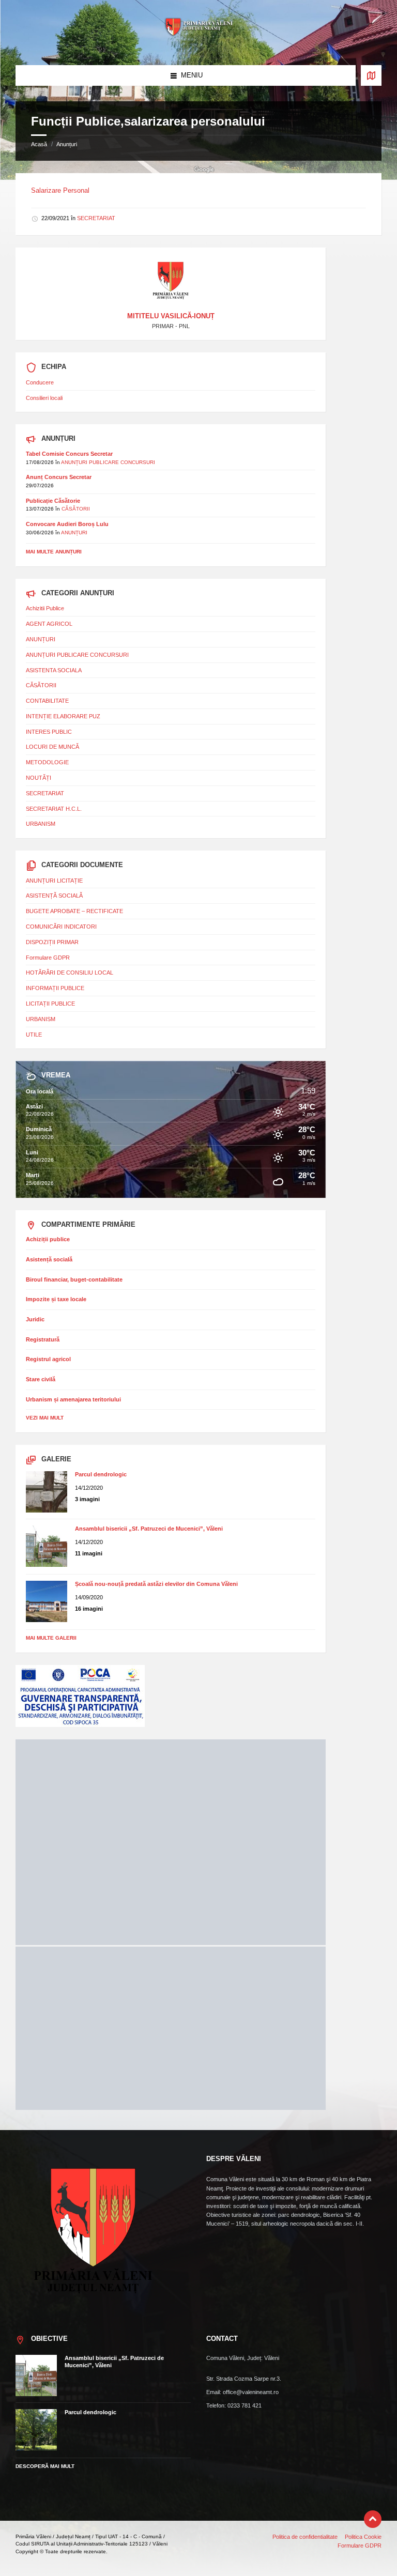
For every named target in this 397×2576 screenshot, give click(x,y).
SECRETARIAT (96, 218)
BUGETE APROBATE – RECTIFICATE (74, 911)
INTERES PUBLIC (49, 732)
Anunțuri (67, 144)
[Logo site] (198, 45)
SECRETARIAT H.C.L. (54, 809)
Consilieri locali (44, 398)
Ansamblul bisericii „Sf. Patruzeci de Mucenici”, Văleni (149, 1529)
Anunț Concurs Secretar (59, 477)
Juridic (35, 1319)
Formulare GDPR (48, 958)
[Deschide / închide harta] (371, 75)
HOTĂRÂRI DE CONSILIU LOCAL (70, 973)
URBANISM (41, 824)
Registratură (43, 1339)
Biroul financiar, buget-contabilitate (74, 1279)
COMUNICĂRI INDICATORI (61, 927)
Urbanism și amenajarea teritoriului (73, 1399)
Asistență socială (49, 1259)
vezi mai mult (45, 1418)
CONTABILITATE (47, 701)
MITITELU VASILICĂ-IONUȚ (171, 316)
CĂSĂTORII (76, 509)
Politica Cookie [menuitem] (363, 2537)
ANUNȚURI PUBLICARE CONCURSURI (108, 462)
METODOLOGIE (47, 762)
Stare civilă (41, 1379)
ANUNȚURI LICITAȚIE (54, 881)
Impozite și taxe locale (56, 1299)
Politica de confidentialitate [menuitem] (305, 2537)
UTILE (34, 1035)
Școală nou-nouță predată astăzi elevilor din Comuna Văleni (156, 1584)
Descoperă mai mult (45, 2466)
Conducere (40, 382)
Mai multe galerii (51, 1638)
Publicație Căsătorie (53, 501)
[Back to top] (373, 2519)
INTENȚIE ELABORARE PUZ (63, 716)
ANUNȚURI (74, 533)
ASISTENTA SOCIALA (54, 670)
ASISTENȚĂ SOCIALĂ (54, 896)
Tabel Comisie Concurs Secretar (69, 454)
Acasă (39, 144)
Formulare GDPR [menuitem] (360, 2546)
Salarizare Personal (60, 190)
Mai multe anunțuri (54, 552)
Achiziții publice (48, 1239)
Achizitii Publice (45, 608)
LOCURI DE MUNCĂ (52, 747)
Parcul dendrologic (101, 1474)
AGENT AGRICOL (49, 624)
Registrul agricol (48, 1359)
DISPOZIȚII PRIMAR (52, 942)
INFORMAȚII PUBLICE (55, 988)
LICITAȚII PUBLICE (50, 1004)
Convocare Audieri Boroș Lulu (67, 524)
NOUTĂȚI (39, 778)
